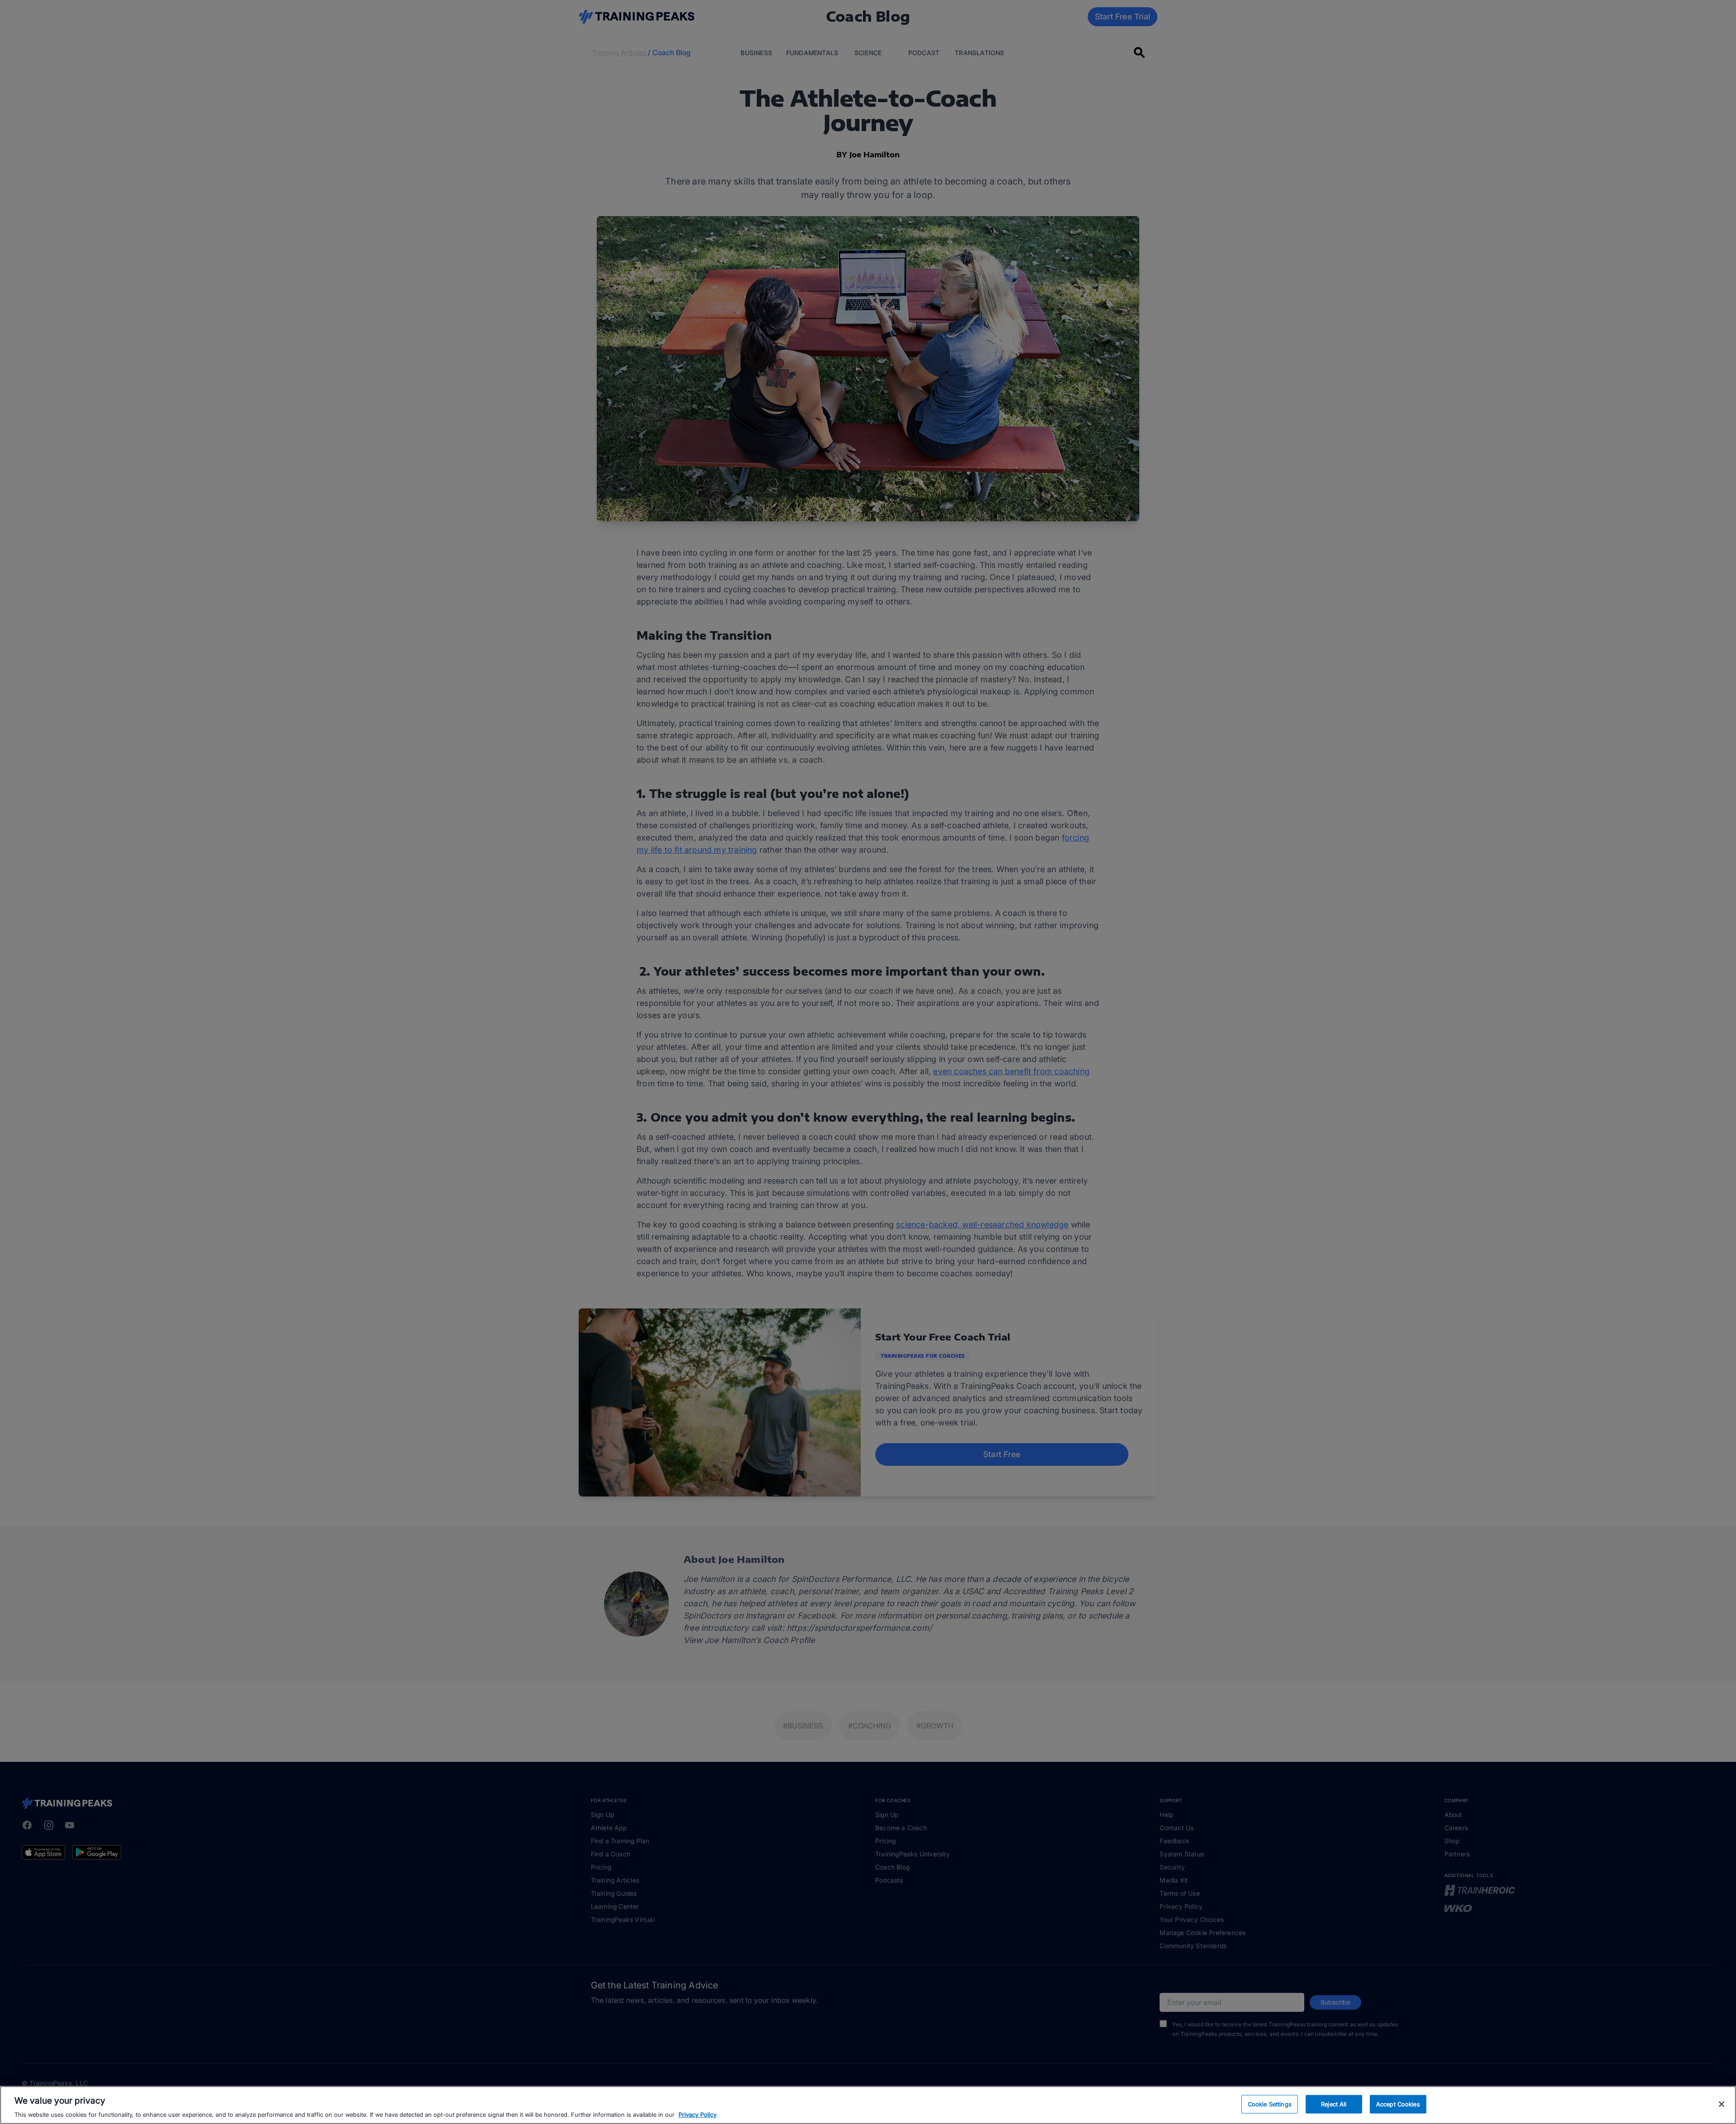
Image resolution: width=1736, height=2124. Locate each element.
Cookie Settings (1270, 2104)
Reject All (1334, 2104)
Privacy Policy (698, 2115)
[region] (868, 2105)
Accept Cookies (1398, 2104)
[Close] (1722, 2104)
